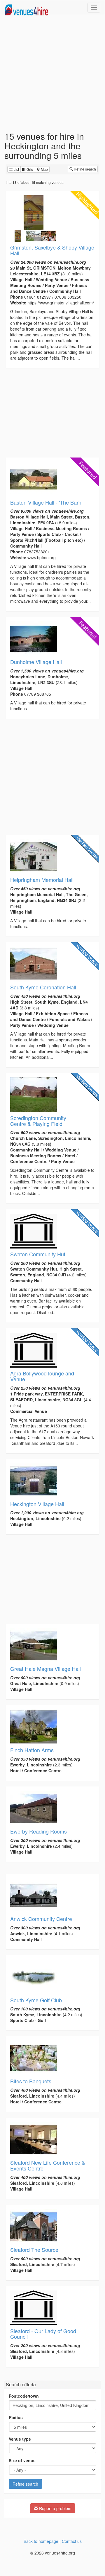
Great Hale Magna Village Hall (45, 1669)
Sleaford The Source (34, 2249)
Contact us (72, 2541)
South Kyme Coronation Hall (43, 987)
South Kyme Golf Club (36, 2000)
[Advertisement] (52, 73)
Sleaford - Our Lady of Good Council (43, 2334)
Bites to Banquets (31, 2081)
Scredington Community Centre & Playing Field (38, 1121)
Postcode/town (24, 2396)
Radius (16, 2417)
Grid (29, 169)
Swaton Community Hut (38, 1254)
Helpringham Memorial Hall (42, 880)
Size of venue (22, 2460)
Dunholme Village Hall (36, 662)
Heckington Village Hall (37, 1504)
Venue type (20, 2439)
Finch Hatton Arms (32, 1750)
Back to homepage (41, 2541)
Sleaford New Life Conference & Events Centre (48, 2165)
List (16, 169)
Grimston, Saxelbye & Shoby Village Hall (52, 250)
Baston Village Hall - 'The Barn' (46, 502)
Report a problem (55, 2508)
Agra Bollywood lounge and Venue (42, 1376)
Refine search (84, 169)
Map (44, 169)
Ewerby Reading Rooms (38, 1831)
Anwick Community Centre (41, 1919)
